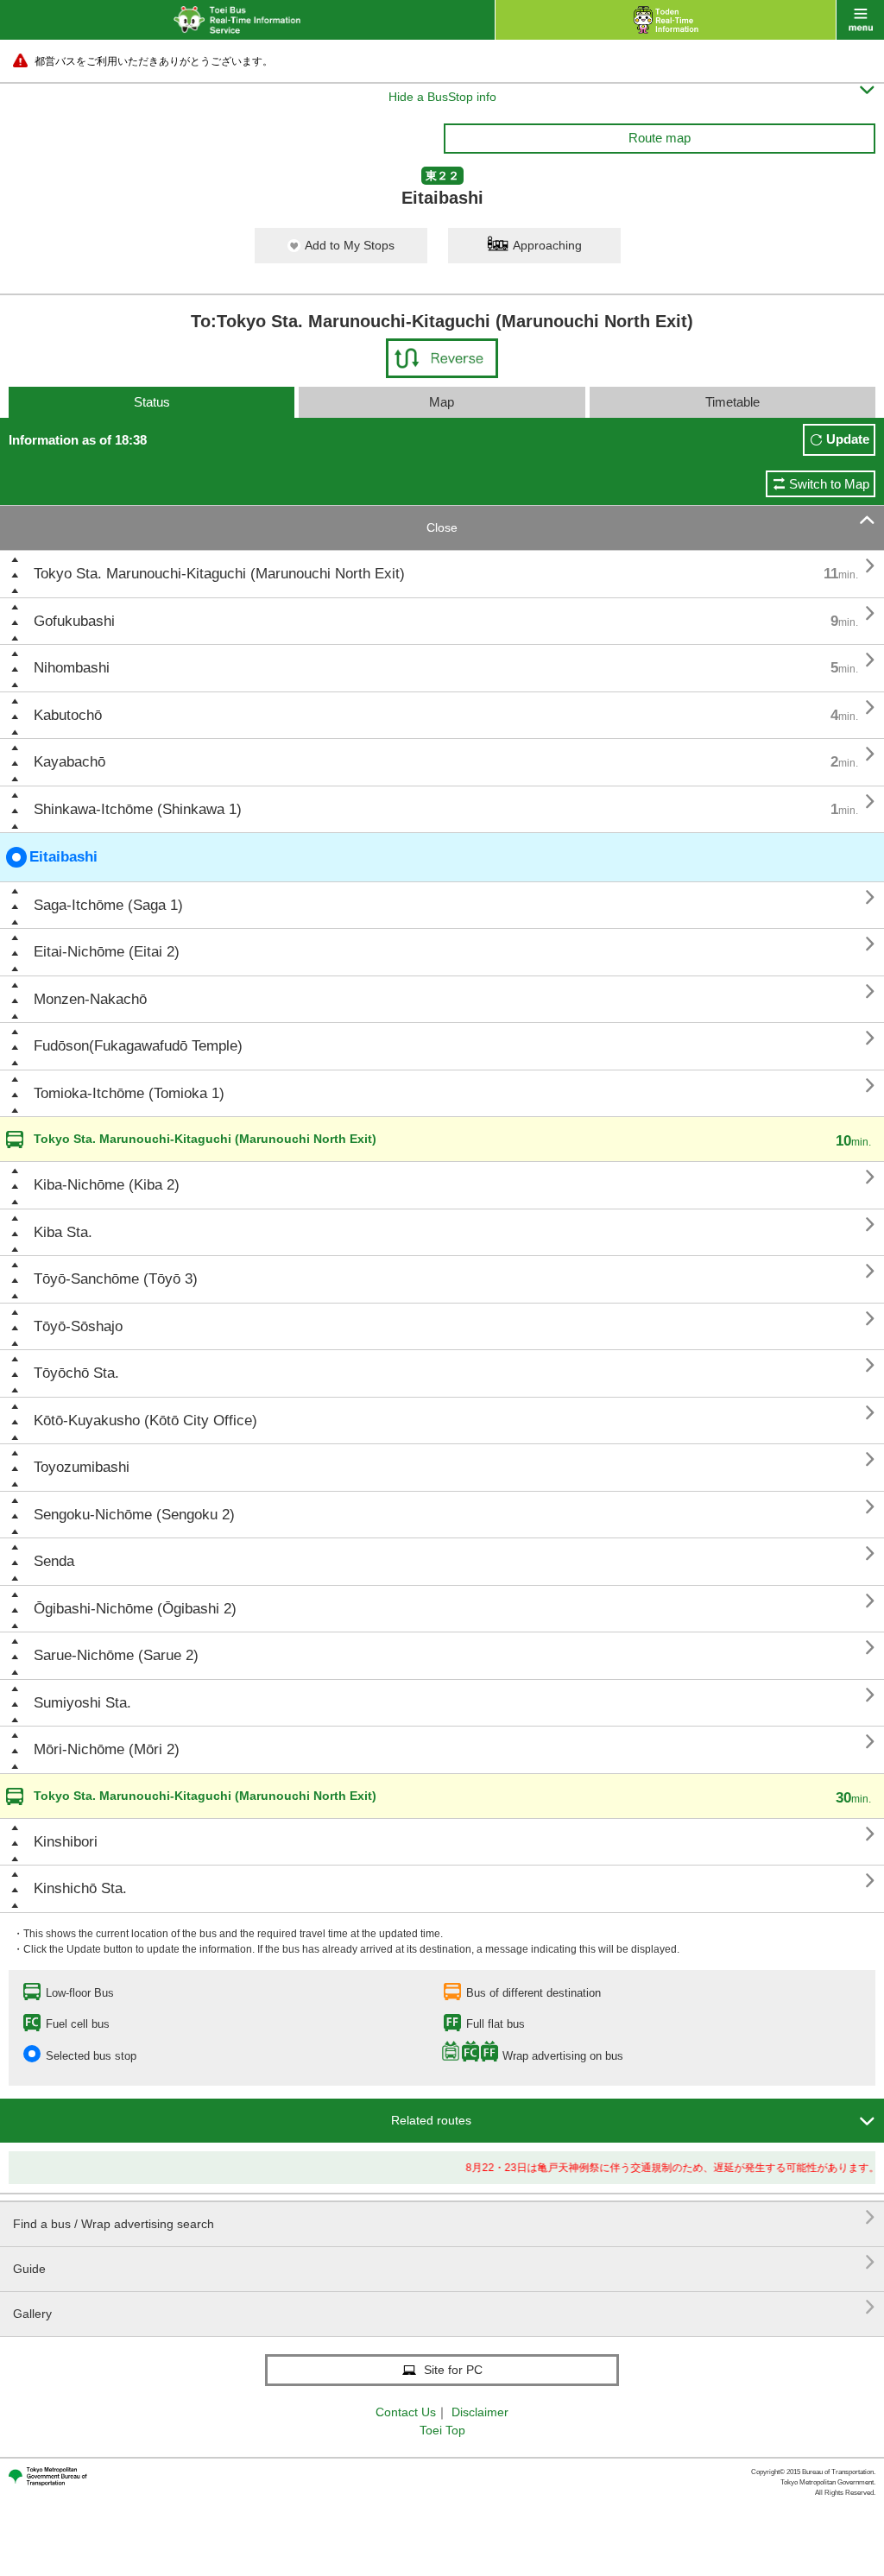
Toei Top (442, 2430)
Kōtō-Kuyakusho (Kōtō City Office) (145, 1421)
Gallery (444, 2307)
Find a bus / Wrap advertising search (444, 2217)
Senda (54, 1561)
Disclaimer (480, 2412)
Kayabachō (69, 762)
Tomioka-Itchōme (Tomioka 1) (129, 1093)
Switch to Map (829, 484)
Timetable (732, 402)
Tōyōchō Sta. (76, 1373)
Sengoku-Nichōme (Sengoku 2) (134, 1515)
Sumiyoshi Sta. (82, 1703)
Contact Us (406, 2412)
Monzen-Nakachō (90, 999)
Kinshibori (66, 1842)
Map (442, 402)
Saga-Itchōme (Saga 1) (108, 905)
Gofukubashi (74, 621)
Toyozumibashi (82, 1467)
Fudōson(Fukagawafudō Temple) (138, 1046)
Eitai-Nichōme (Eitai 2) (107, 952)
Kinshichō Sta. (80, 1888)
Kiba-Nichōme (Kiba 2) (107, 1185)
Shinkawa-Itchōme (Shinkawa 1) (138, 809)
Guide (444, 2262)
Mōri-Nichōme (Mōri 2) (107, 1749)
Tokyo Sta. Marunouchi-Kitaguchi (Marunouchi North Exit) (219, 574)
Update (848, 439)
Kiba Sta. (63, 1232)
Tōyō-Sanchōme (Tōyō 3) (116, 1279)
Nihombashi (72, 668)
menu (860, 20)
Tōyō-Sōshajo (78, 1326)
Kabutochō (68, 715)
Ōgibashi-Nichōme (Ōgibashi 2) (135, 1609)
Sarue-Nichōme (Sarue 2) (116, 1655)
